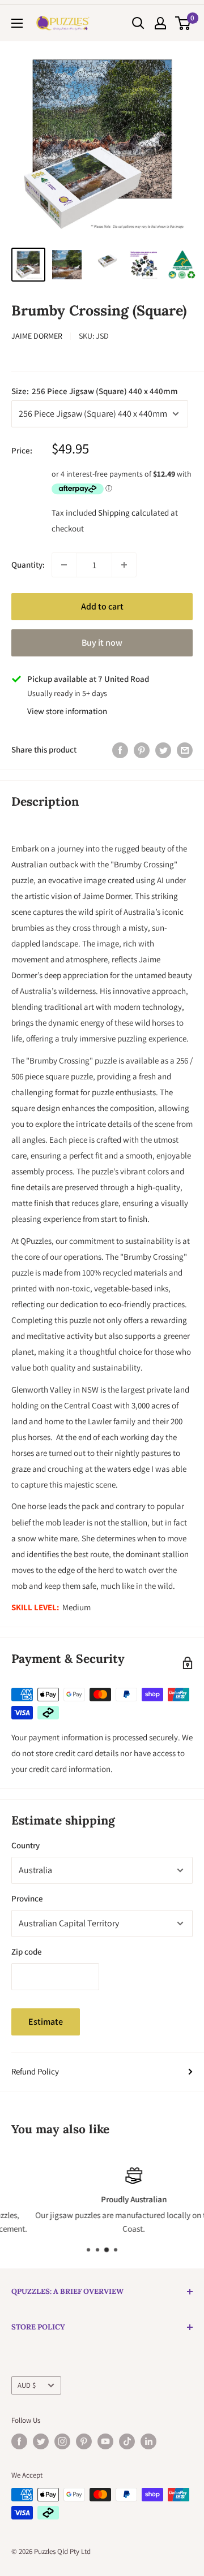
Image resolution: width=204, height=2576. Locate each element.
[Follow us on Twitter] (41, 2441)
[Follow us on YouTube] (105, 2441)
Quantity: (28, 565)
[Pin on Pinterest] (142, 750)
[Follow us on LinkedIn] (148, 2441)
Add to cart (102, 606)
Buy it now (102, 643)
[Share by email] (185, 750)
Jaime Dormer (37, 336)
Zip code (27, 1952)
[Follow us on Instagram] (62, 2441)
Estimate (46, 2022)
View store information (67, 711)
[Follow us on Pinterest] (84, 2441)
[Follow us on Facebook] (19, 2441)
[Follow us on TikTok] (127, 2441)
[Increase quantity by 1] (124, 565)
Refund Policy (35, 2071)
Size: (95, 391)
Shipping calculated (133, 513)
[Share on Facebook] (120, 750)
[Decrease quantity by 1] (64, 565)
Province (27, 1898)
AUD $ (27, 2385)
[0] (183, 23)
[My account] (160, 23)
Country (25, 1845)
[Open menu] (17, 23)
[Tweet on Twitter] (163, 750)
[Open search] (138, 23)
